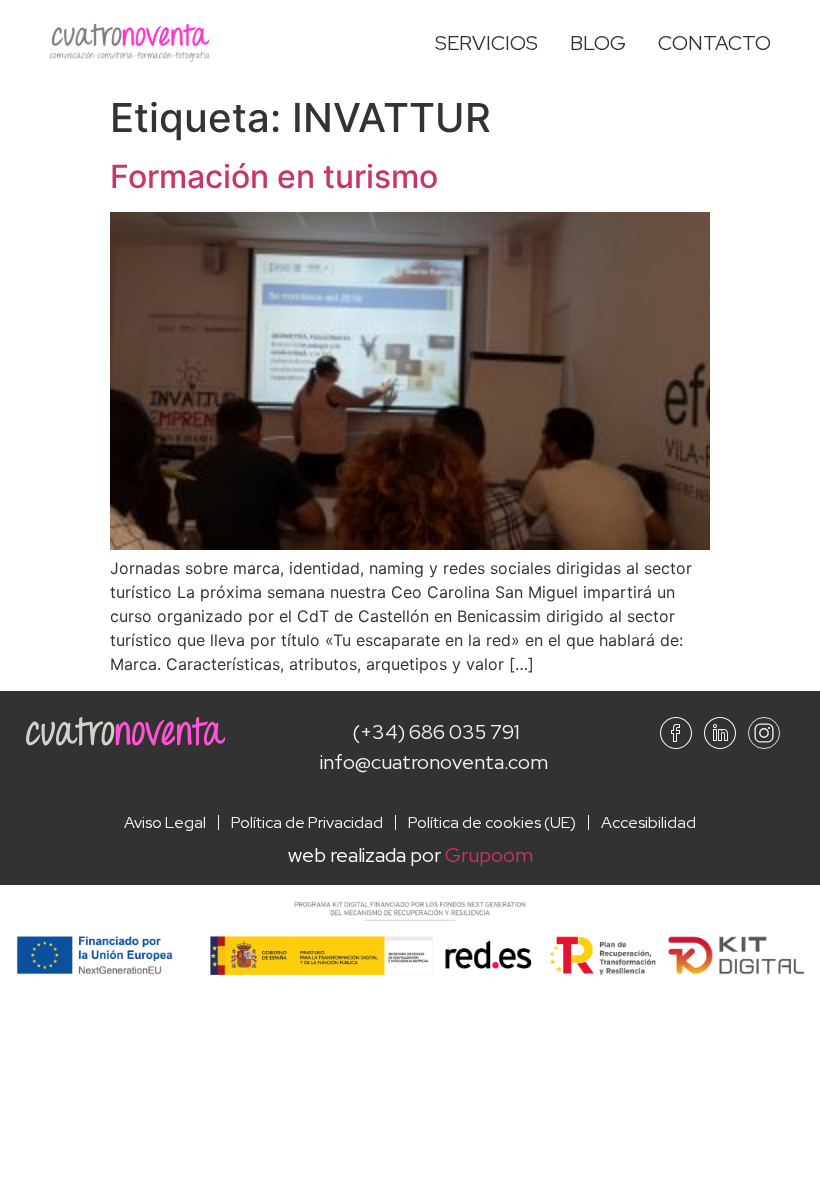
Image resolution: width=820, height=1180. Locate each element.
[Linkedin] (720, 733)
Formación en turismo (274, 176)
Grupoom (489, 855)
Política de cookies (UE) (492, 823)
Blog (598, 43)
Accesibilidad (648, 823)
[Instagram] (764, 733)
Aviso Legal (165, 823)
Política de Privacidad (307, 823)
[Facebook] (676, 733)
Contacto (714, 43)
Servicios (486, 43)
